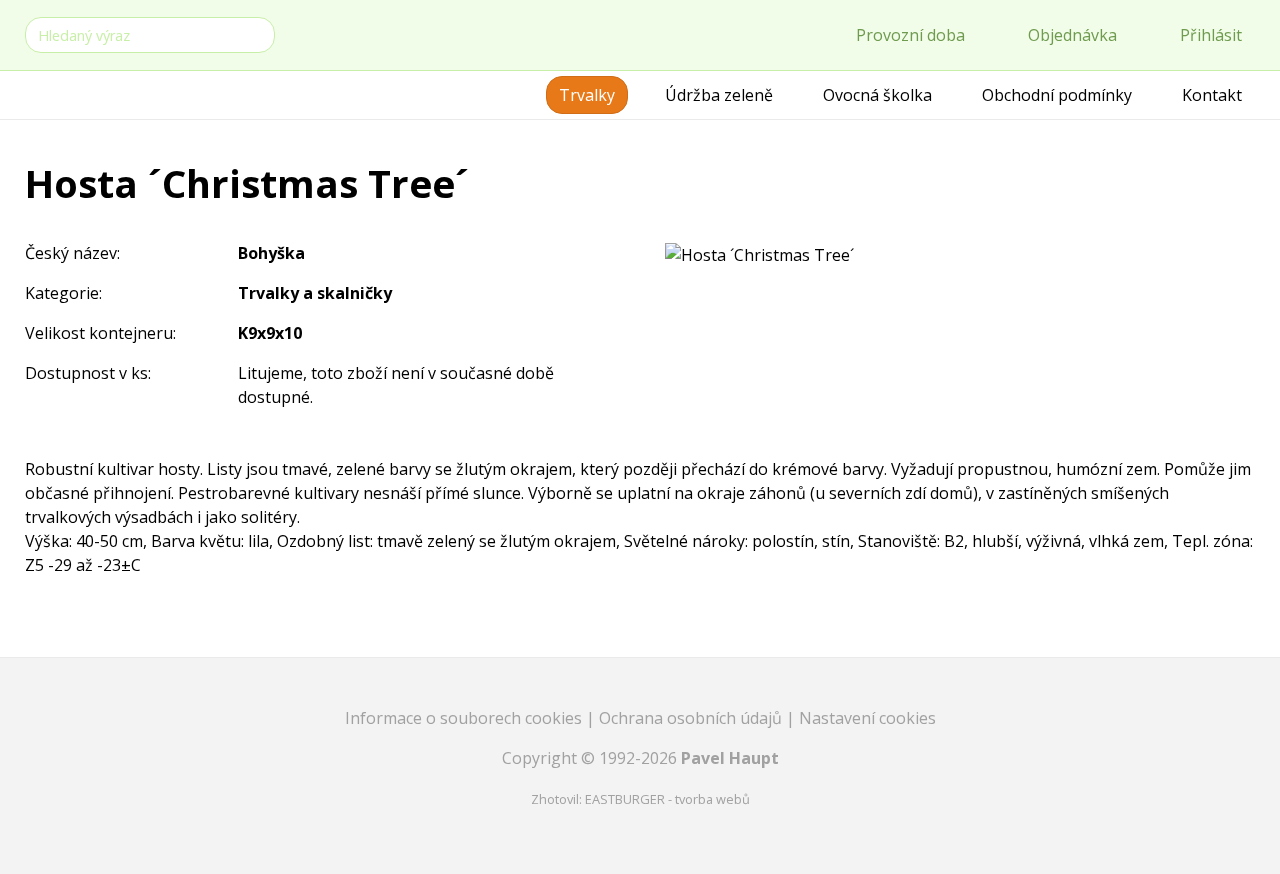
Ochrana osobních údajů (692, 718)
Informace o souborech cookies (465, 718)
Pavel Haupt (730, 758)
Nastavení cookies (867, 718)
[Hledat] (256, 33)
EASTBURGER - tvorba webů (667, 799)
